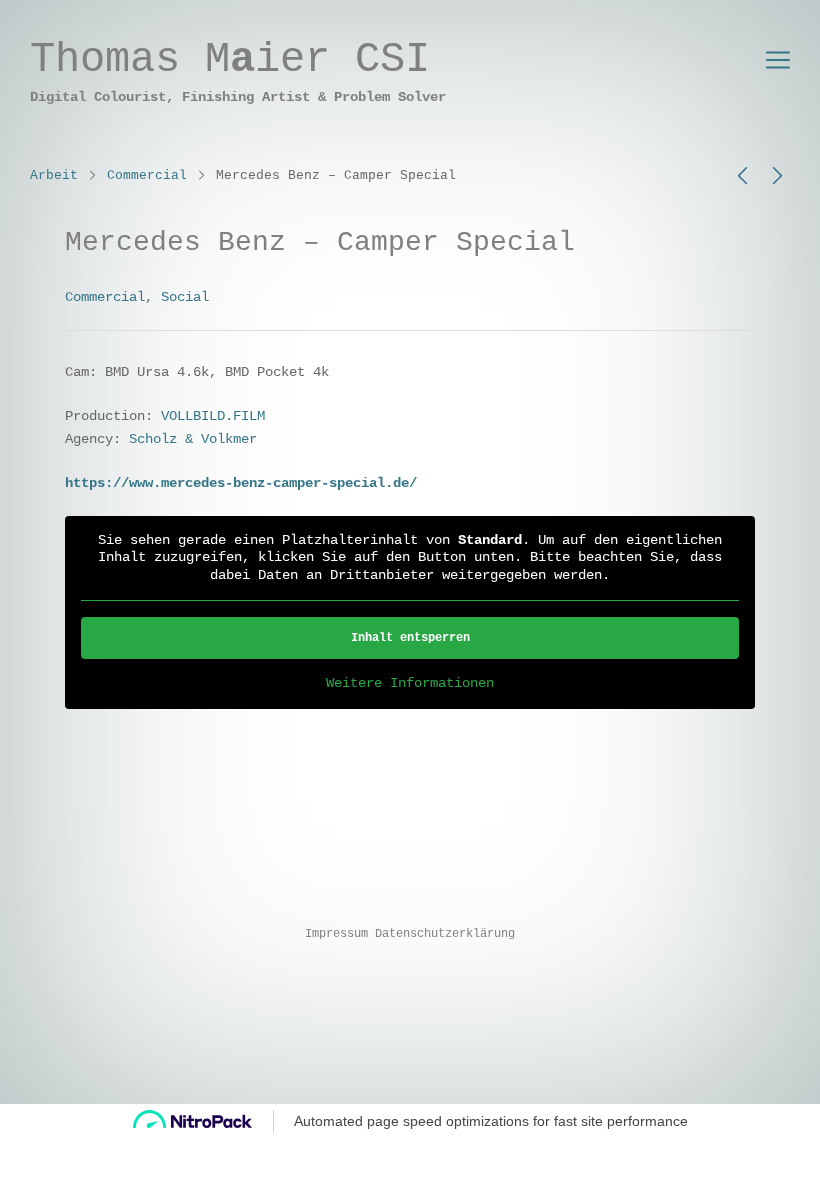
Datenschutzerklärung (445, 934)
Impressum (336, 934)
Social (185, 297)
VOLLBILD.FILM (213, 416)
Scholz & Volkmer (193, 439)
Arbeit (54, 176)
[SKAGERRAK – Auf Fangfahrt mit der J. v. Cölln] (777, 177)
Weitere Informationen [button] (410, 683)
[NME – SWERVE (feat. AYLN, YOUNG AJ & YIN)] (742, 177)
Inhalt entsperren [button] (410, 638)
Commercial (147, 176)
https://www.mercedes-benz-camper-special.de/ (241, 483)
